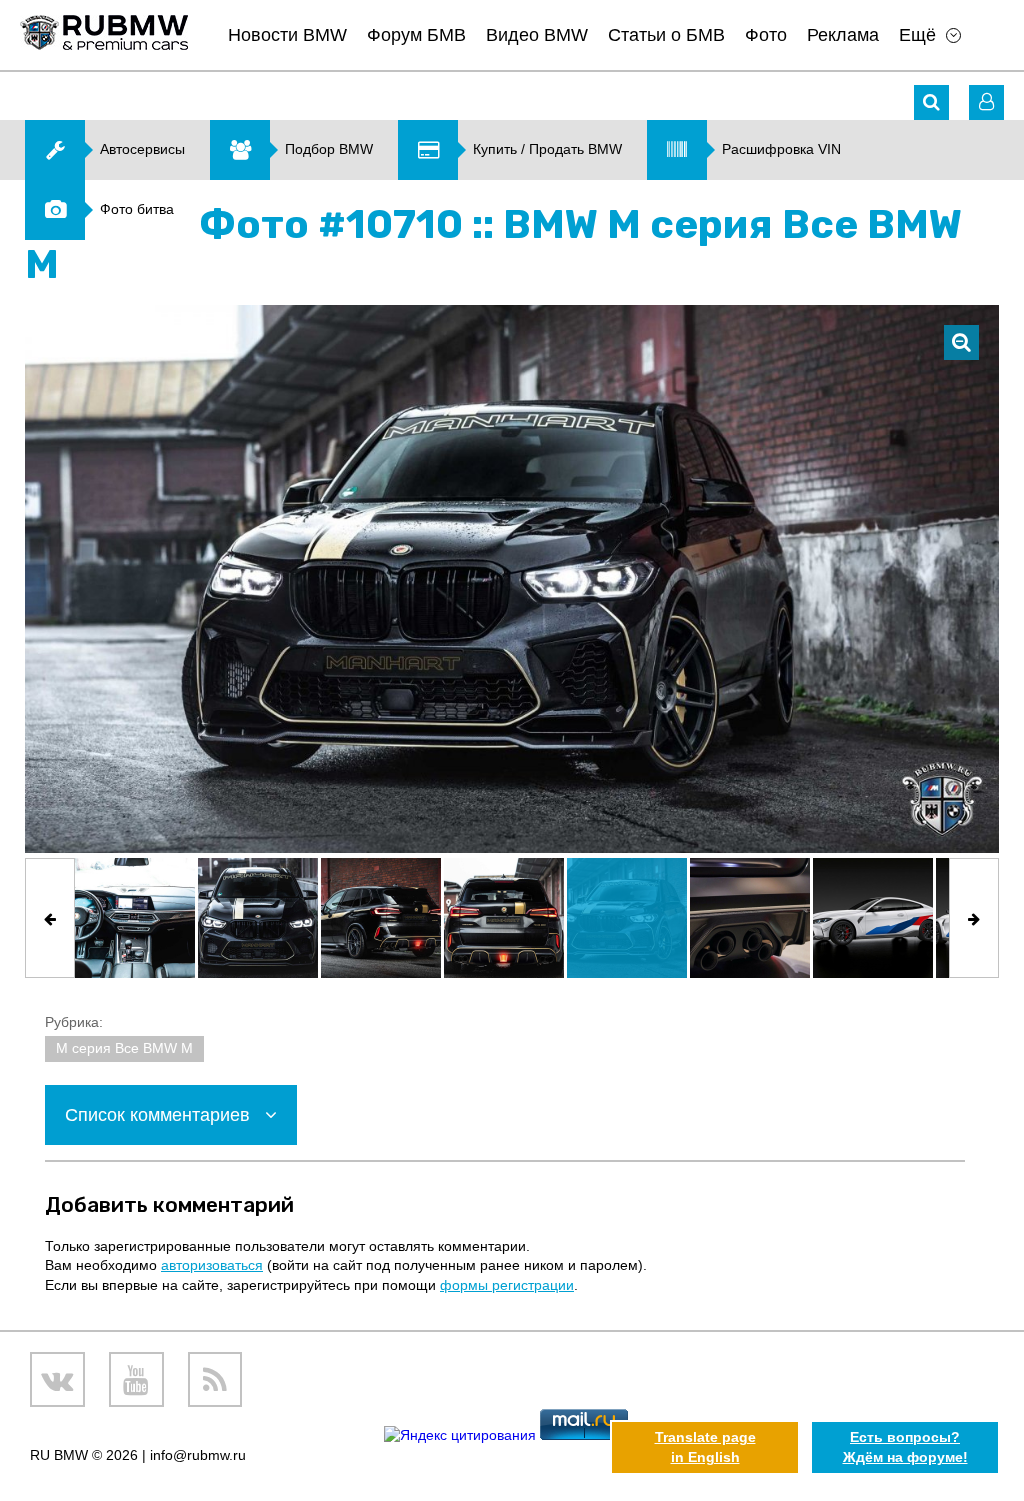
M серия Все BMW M (124, 1048)
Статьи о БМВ (666, 35)
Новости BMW (287, 35)
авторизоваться (212, 1265)
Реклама (843, 35)
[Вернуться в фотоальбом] (961, 342)
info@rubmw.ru (198, 1455)
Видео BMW (537, 35)
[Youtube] (136, 1379)
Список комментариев (160, 1115)
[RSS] (215, 1379)
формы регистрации (507, 1285)
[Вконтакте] (57, 1379)
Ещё (917, 35)
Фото (766, 35)
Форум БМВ (416, 35)
